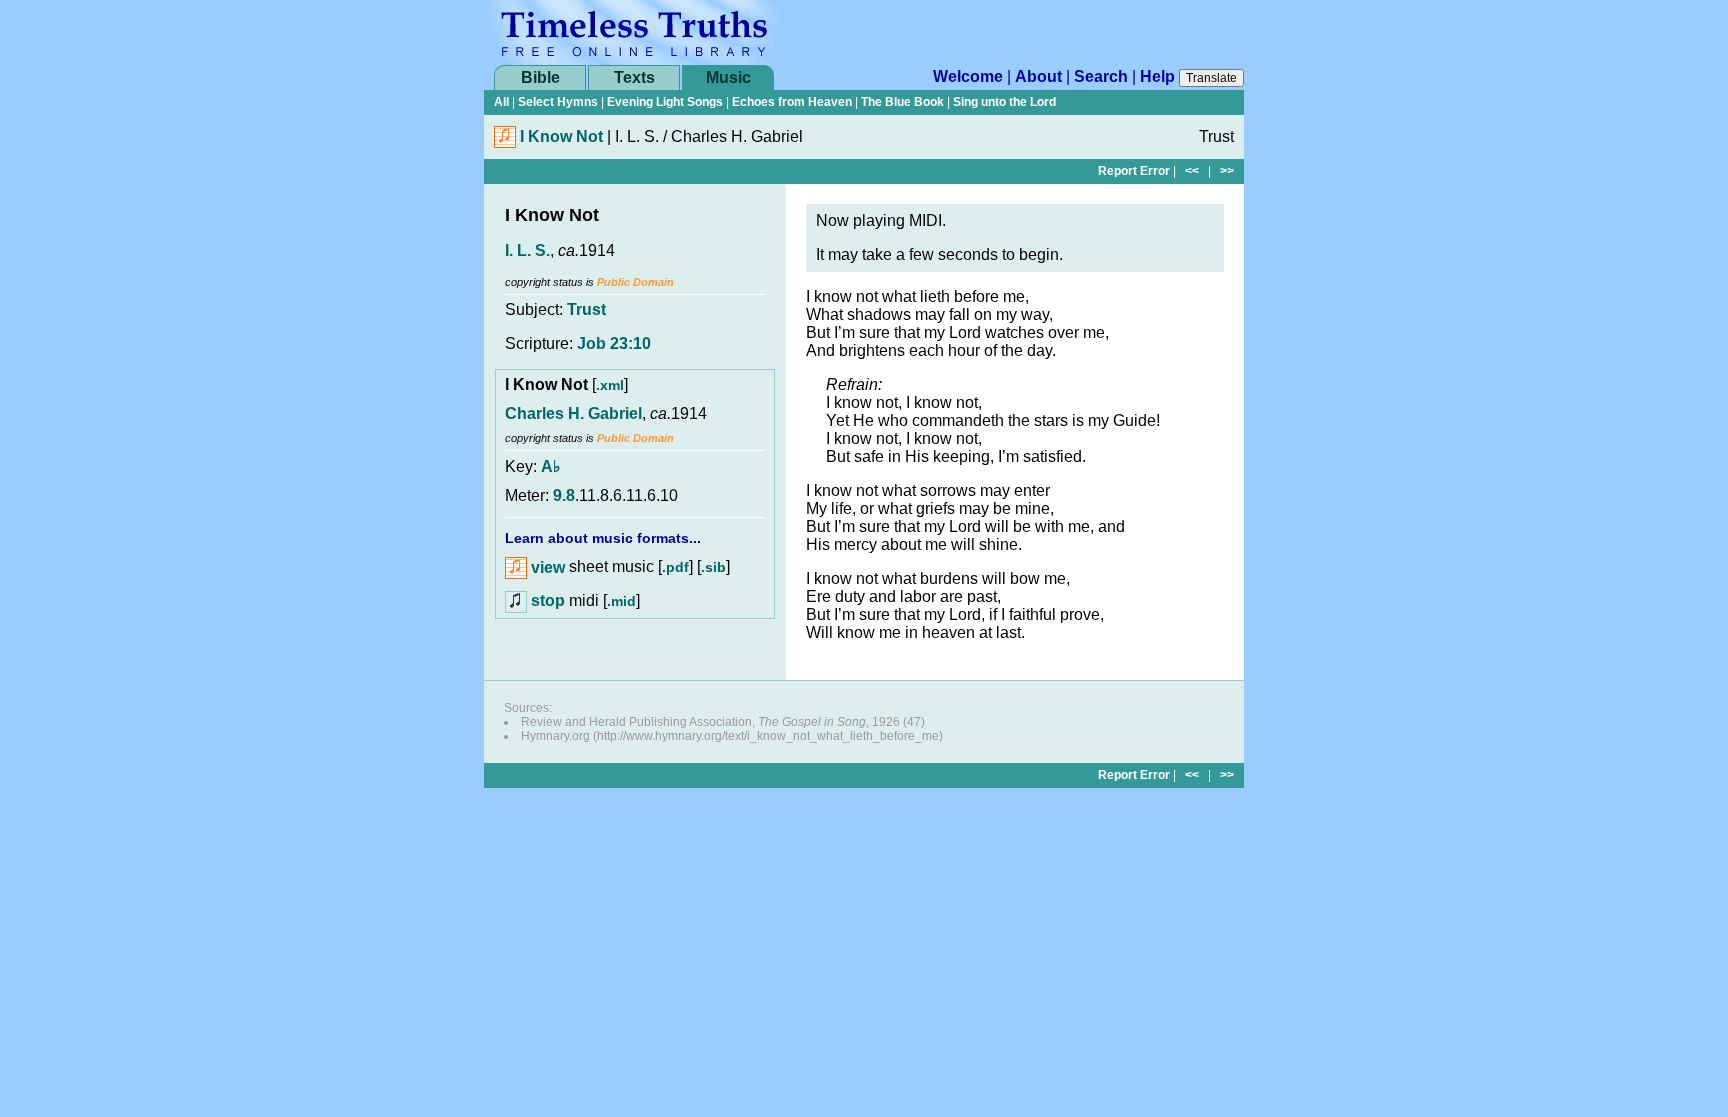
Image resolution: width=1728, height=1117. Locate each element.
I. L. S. (527, 250)
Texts (634, 77)
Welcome (968, 76)
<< (1192, 171)
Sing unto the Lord (1004, 102)
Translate (1211, 78)
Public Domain (635, 282)
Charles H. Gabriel (573, 413)
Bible (540, 77)
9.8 (564, 495)
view (546, 567)
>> (1227, 171)
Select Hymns (558, 102)
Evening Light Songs (665, 102)
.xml (610, 385)
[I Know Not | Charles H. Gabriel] (505, 142)
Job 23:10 (614, 343)
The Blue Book (902, 102)
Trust (586, 309)
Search (1101, 76)
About (1038, 76)
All (501, 102)
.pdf (675, 568)
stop (548, 600)
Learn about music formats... (603, 538)
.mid (621, 601)
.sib (713, 568)
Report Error (1134, 171)
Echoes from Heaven (792, 102)
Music (728, 77)
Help (1157, 76)
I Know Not (561, 136)
